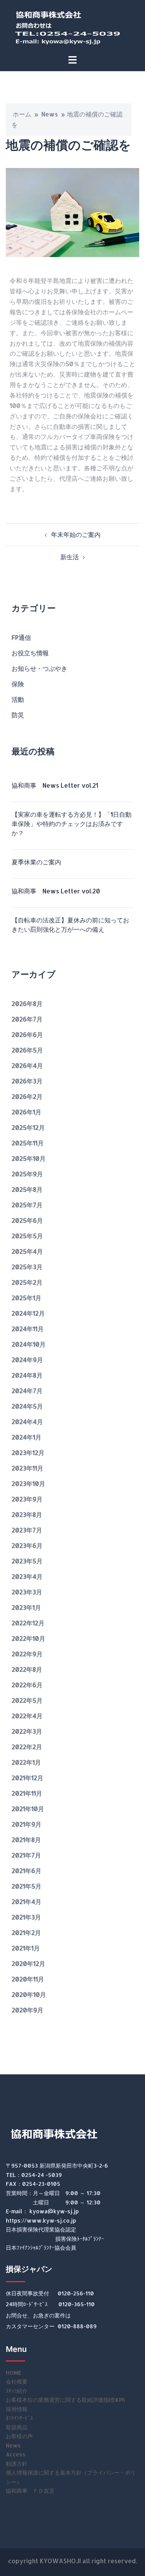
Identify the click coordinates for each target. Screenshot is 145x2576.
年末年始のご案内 (76, 534)
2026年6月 (27, 1034)
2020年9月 (27, 2010)
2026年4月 (27, 1065)
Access (16, 2454)
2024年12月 (28, 1313)
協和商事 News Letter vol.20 (56, 891)
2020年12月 (28, 1963)
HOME (14, 2373)
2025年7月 (27, 1205)
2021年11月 (27, 1793)
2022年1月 (26, 1762)
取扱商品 (17, 2427)
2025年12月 (28, 1127)
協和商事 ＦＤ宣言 (30, 2491)
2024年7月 (27, 1391)
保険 (18, 684)
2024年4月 (27, 1422)
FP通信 (21, 637)
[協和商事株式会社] (73, 26)
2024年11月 (28, 1329)
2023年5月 (27, 1561)
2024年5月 (27, 1406)
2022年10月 (28, 1638)
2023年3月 (27, 1592)
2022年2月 (27, 1747)
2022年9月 (27, 1654)
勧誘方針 (17, 2464)
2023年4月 (27, 1576)
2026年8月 (27, 1003)
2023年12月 (28, 1453)
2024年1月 (26, 1437)
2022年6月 (27, 1685)
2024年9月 (27, 1360)
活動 (18, 699)
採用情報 (17, 2409)
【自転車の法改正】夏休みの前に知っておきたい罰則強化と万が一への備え (70, 925)
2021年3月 (26, 1917)
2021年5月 (26, 1886)
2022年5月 (27, 1700)
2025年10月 (29, 1158)
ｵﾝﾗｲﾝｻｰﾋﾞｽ (19, 2418)
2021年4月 (26, 1902)
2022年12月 (28, 1623)
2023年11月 (27, 1468)
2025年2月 (27, 1282)
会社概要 (17, 2381)
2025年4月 (27, 1251)
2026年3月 (27, 1081)
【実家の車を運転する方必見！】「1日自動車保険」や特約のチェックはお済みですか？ (72, 824)
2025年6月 (27, 1220)
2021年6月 (26, 1871)
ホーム (22, 114)
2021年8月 (26, 1840)
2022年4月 (27, 1716)
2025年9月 (27, 1174)
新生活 (70, 557)
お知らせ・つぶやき (39, 668)
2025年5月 (27, 1236)
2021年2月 (26, 1932)
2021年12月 (27, 1778)
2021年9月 (26, 1824)
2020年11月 (28, 1979)
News (50, 114)
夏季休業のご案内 (36, 862)
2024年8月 (27, 1375)
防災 (18, 715)
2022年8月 (27, 1669)
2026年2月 (27, 1096)
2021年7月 (26, 1855)
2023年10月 (28, 1483)
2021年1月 (26, 1948)
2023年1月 (26, 1607)
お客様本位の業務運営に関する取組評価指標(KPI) (66, 2400)
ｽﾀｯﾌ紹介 (17, 2391)
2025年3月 (27, 1267)
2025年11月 (28, 1143)
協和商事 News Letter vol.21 (55, 785)
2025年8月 (27, 1189)
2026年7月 (27, 1019)
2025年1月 (26, 1298)
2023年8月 (27, 1514)
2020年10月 (29, 1994)
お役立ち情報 (30, 653)
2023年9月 (27, 1499)
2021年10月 (28, 1809)
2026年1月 (26, 1112)
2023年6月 (27, 1545)
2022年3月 (27, 1731)
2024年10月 (29, 1344)
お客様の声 (19, 2436)
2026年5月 (27, 1050)
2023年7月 (27, 1530)
